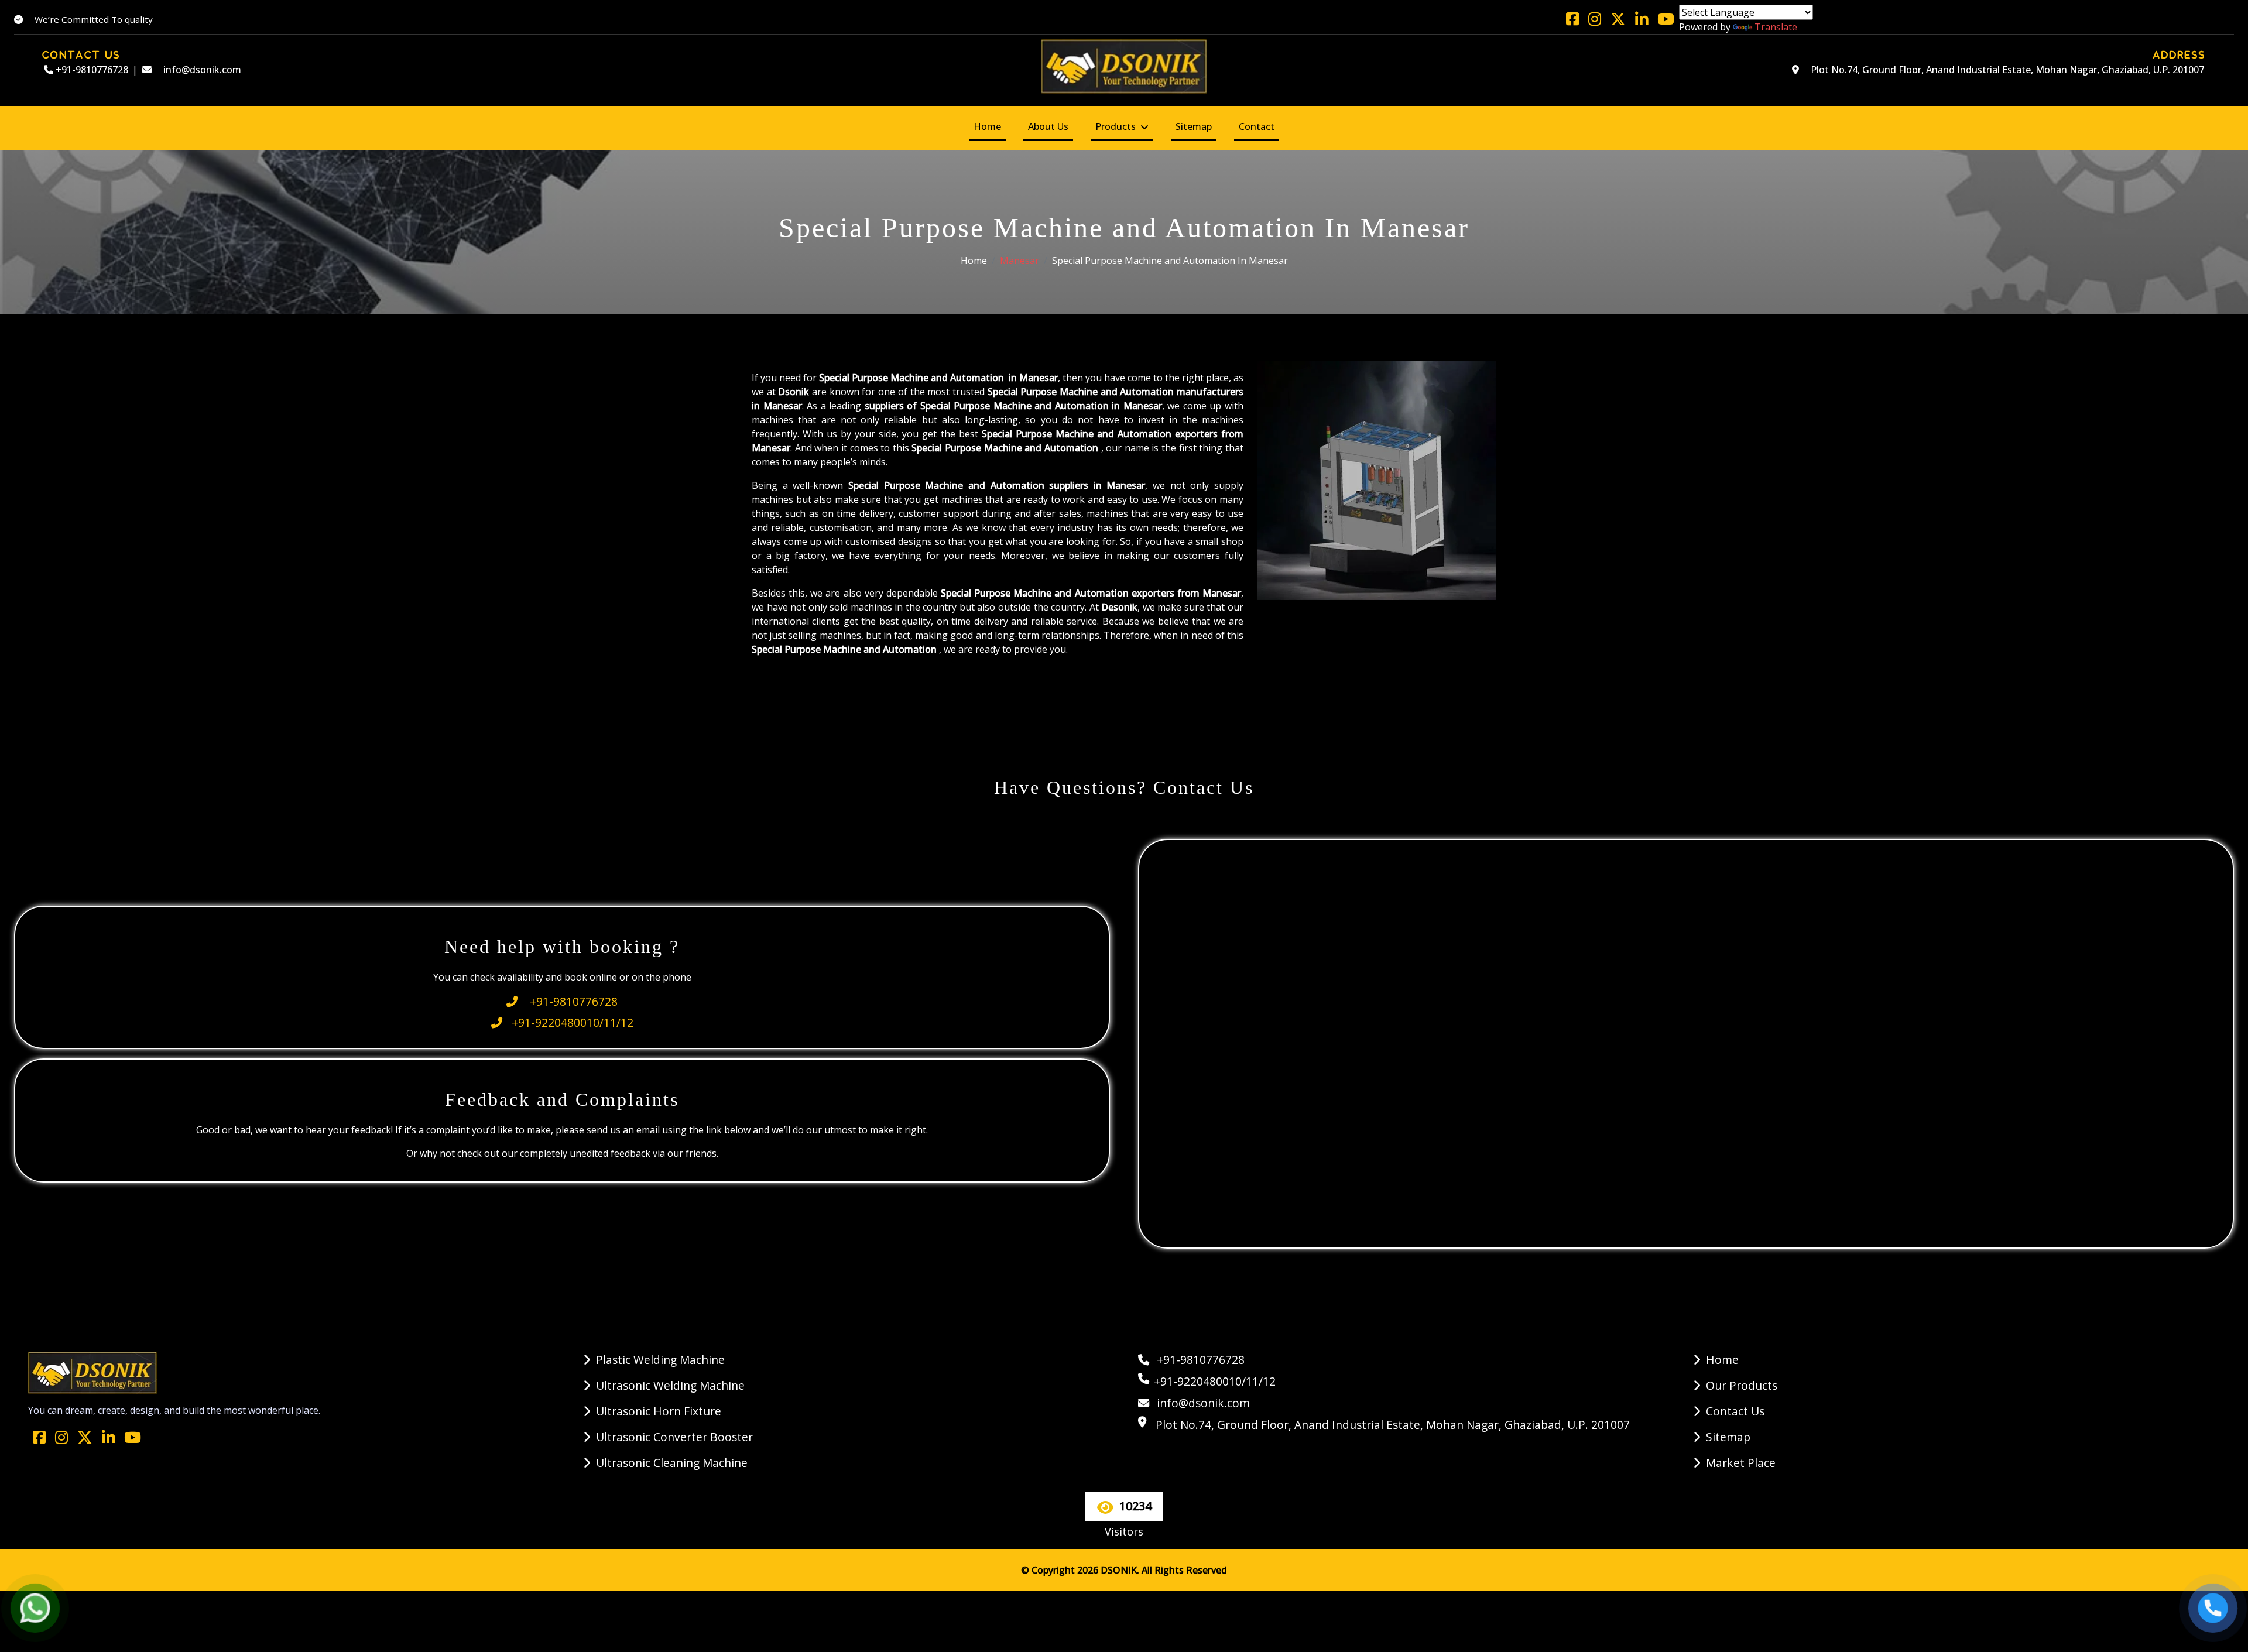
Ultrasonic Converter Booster (674, 1437)
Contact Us (1735, 1411)
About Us (1048, 126)
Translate (1776, 27)
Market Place (1741, 1463)
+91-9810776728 (91, 70)
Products (1116, 126)
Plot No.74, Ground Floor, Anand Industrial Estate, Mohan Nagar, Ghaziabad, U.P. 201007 (2006, 70)
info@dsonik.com (201, 70)
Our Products (1742, 1385)
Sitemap (1194, 126)
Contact (1257, 126)
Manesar (1020, 261)
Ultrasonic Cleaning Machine (672, 1463)
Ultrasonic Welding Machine (670, 1385)
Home (987, 126)
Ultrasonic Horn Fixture (659, 1411)
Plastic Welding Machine (660, 1360)
